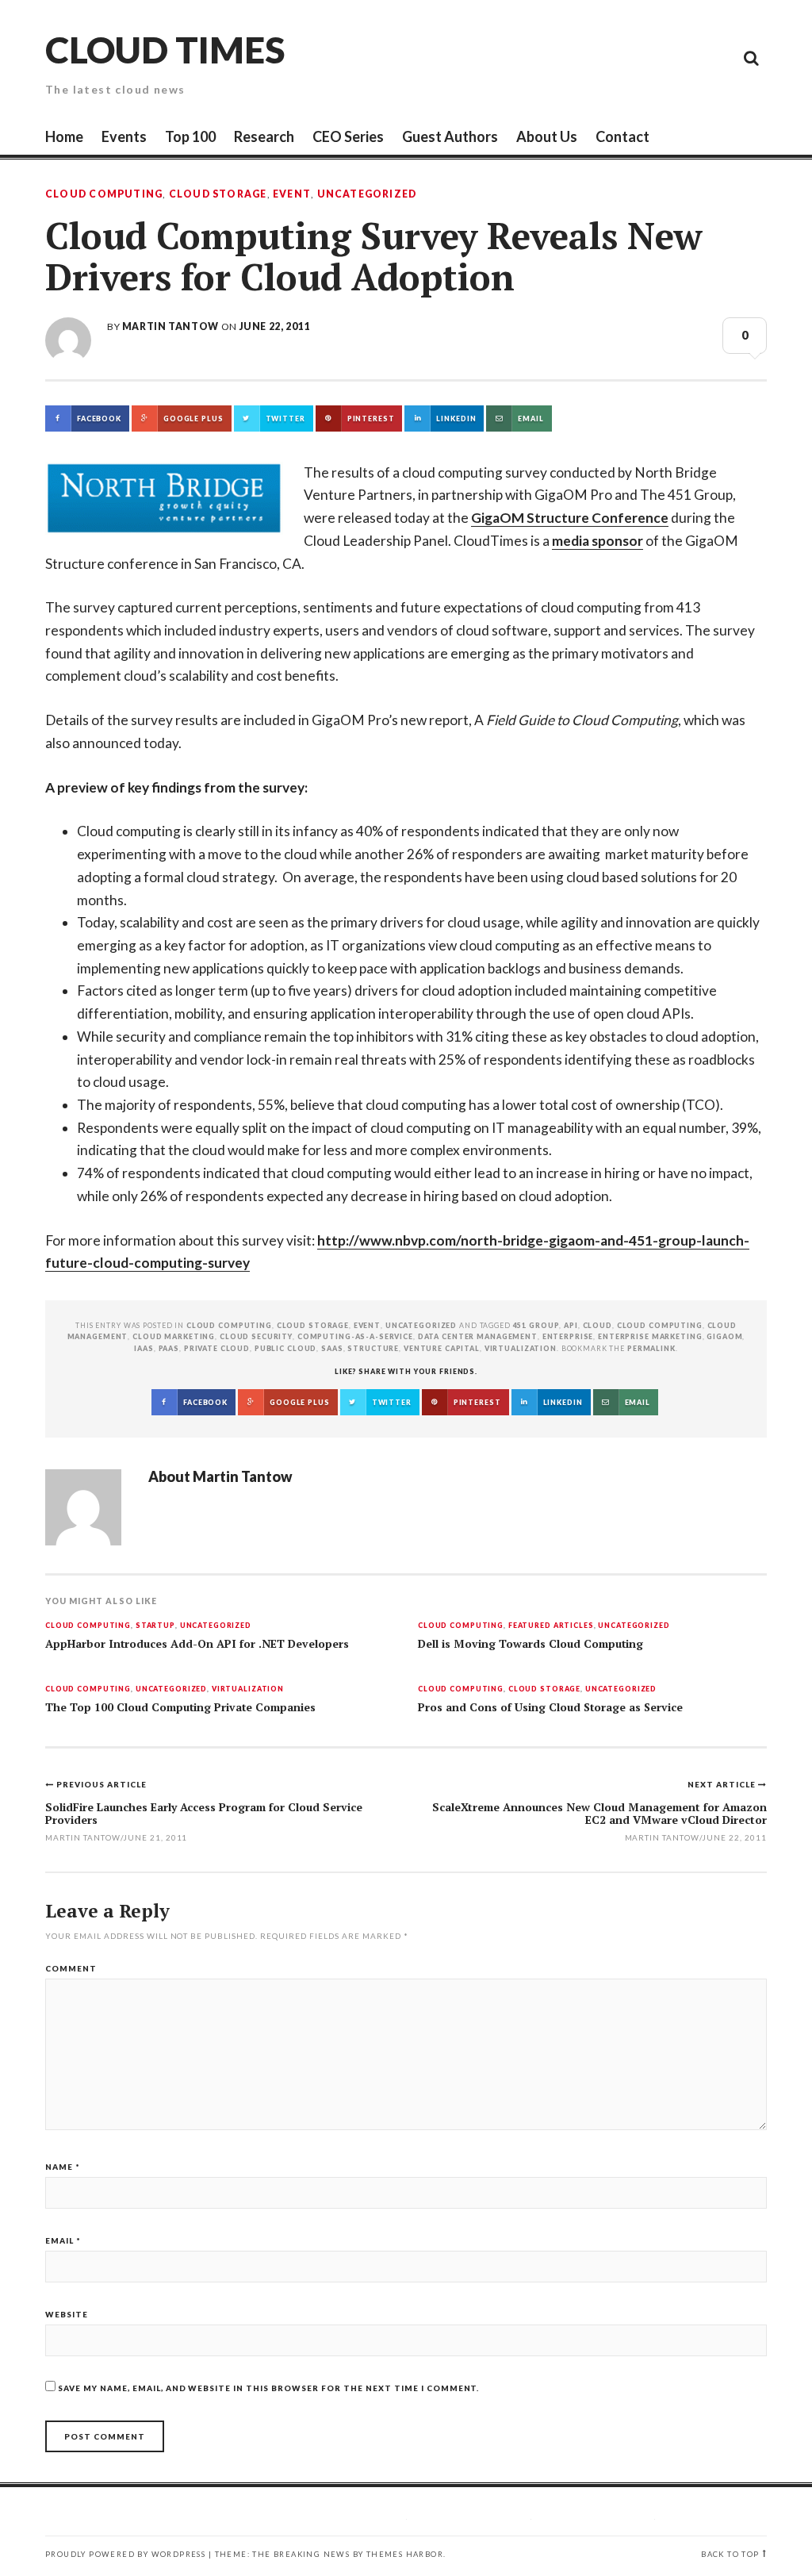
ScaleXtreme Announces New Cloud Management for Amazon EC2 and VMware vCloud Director (599, 1813)
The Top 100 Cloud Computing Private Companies (180, 1707)
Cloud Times (165, 50)
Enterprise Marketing (650, 1336)
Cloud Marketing (174, 1336)
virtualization (521, 1348)
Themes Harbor (405, 2554)
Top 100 (190, 136)
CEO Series (348, 136)
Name (63, 2167)
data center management (478, 1336)
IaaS (144, 1348)
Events (124, 136)
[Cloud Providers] (644, 57)
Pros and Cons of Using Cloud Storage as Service (550, 1707)
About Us (547, 136)
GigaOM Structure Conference (570, 518)
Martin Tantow (170, 326)
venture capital (442, 1348)
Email (63, 2240)
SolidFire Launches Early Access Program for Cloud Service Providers (204, 1813)
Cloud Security (256, 1336)
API (571, 1325)
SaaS (332, 1348)
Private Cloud (217, 1348)
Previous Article (101, 1784)
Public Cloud (285, 1348)
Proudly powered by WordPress (125, 2554)
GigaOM (724, 1336)
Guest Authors (450, 136)
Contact (622, 136)
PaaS (169, 1348)
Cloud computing (660, 1325)
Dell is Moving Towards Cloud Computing (530, 1644)
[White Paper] (715, 57)
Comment (71, 1968)
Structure (373, 1348)
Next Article (723, 1784)
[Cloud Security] (680, 57)
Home (64, 136)
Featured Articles (551, 1626)
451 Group (536, 1325)
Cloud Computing (104, 194)
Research (264, 136)
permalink (651, 1348)
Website (67, 2314)
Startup (155, 1626)
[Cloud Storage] (573, 57)
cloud (598, 1325)
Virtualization (248, 1689)
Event (292, 194)
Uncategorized (367, 194)
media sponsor (598, 541)
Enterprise (568, 1336)
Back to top (730, 2554)
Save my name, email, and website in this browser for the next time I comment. (268, 2388)
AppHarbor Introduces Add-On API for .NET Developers (197, 1644)
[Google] (608, 57)
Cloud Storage (218, 194)
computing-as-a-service (355, 1336)
